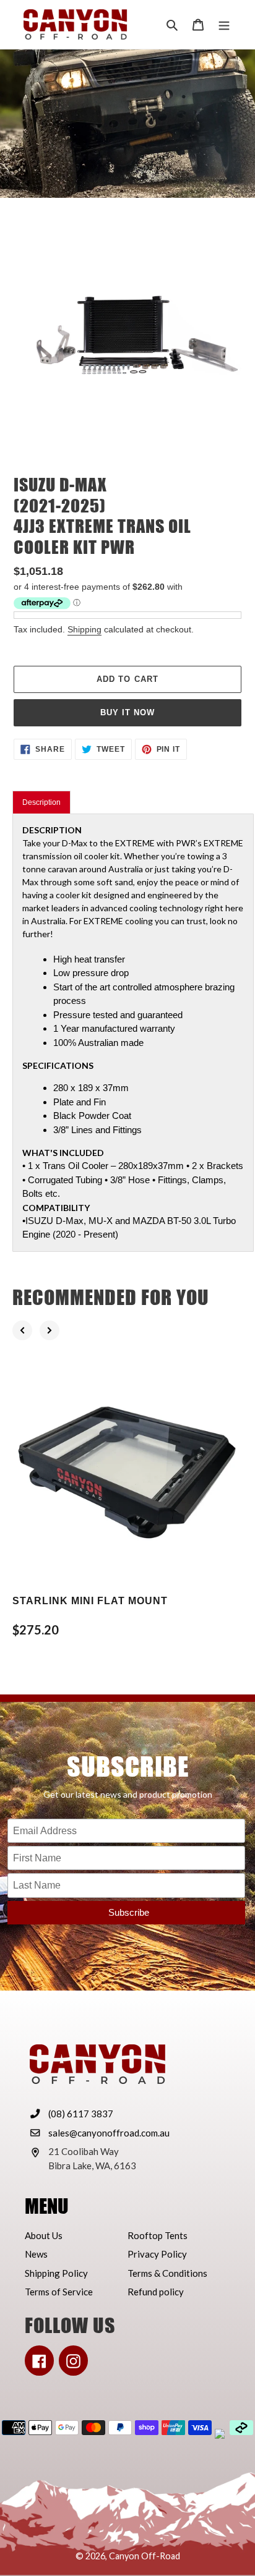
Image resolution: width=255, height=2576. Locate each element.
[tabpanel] (133, 1032)
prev (22, 1330)
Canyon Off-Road (145, 2556)
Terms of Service (59, 2292)
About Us (44, 2235)
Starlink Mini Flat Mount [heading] (90, 1601)
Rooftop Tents (158, 2235)
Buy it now (127, 712)
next (50, 1330)
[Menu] (224, 24)
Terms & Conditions (167, 2273)
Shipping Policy (56, 2273)
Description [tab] (41, 802)
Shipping (84, 629)
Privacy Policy (157, 2254)
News (36, 2254)
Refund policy (156, 2292)
